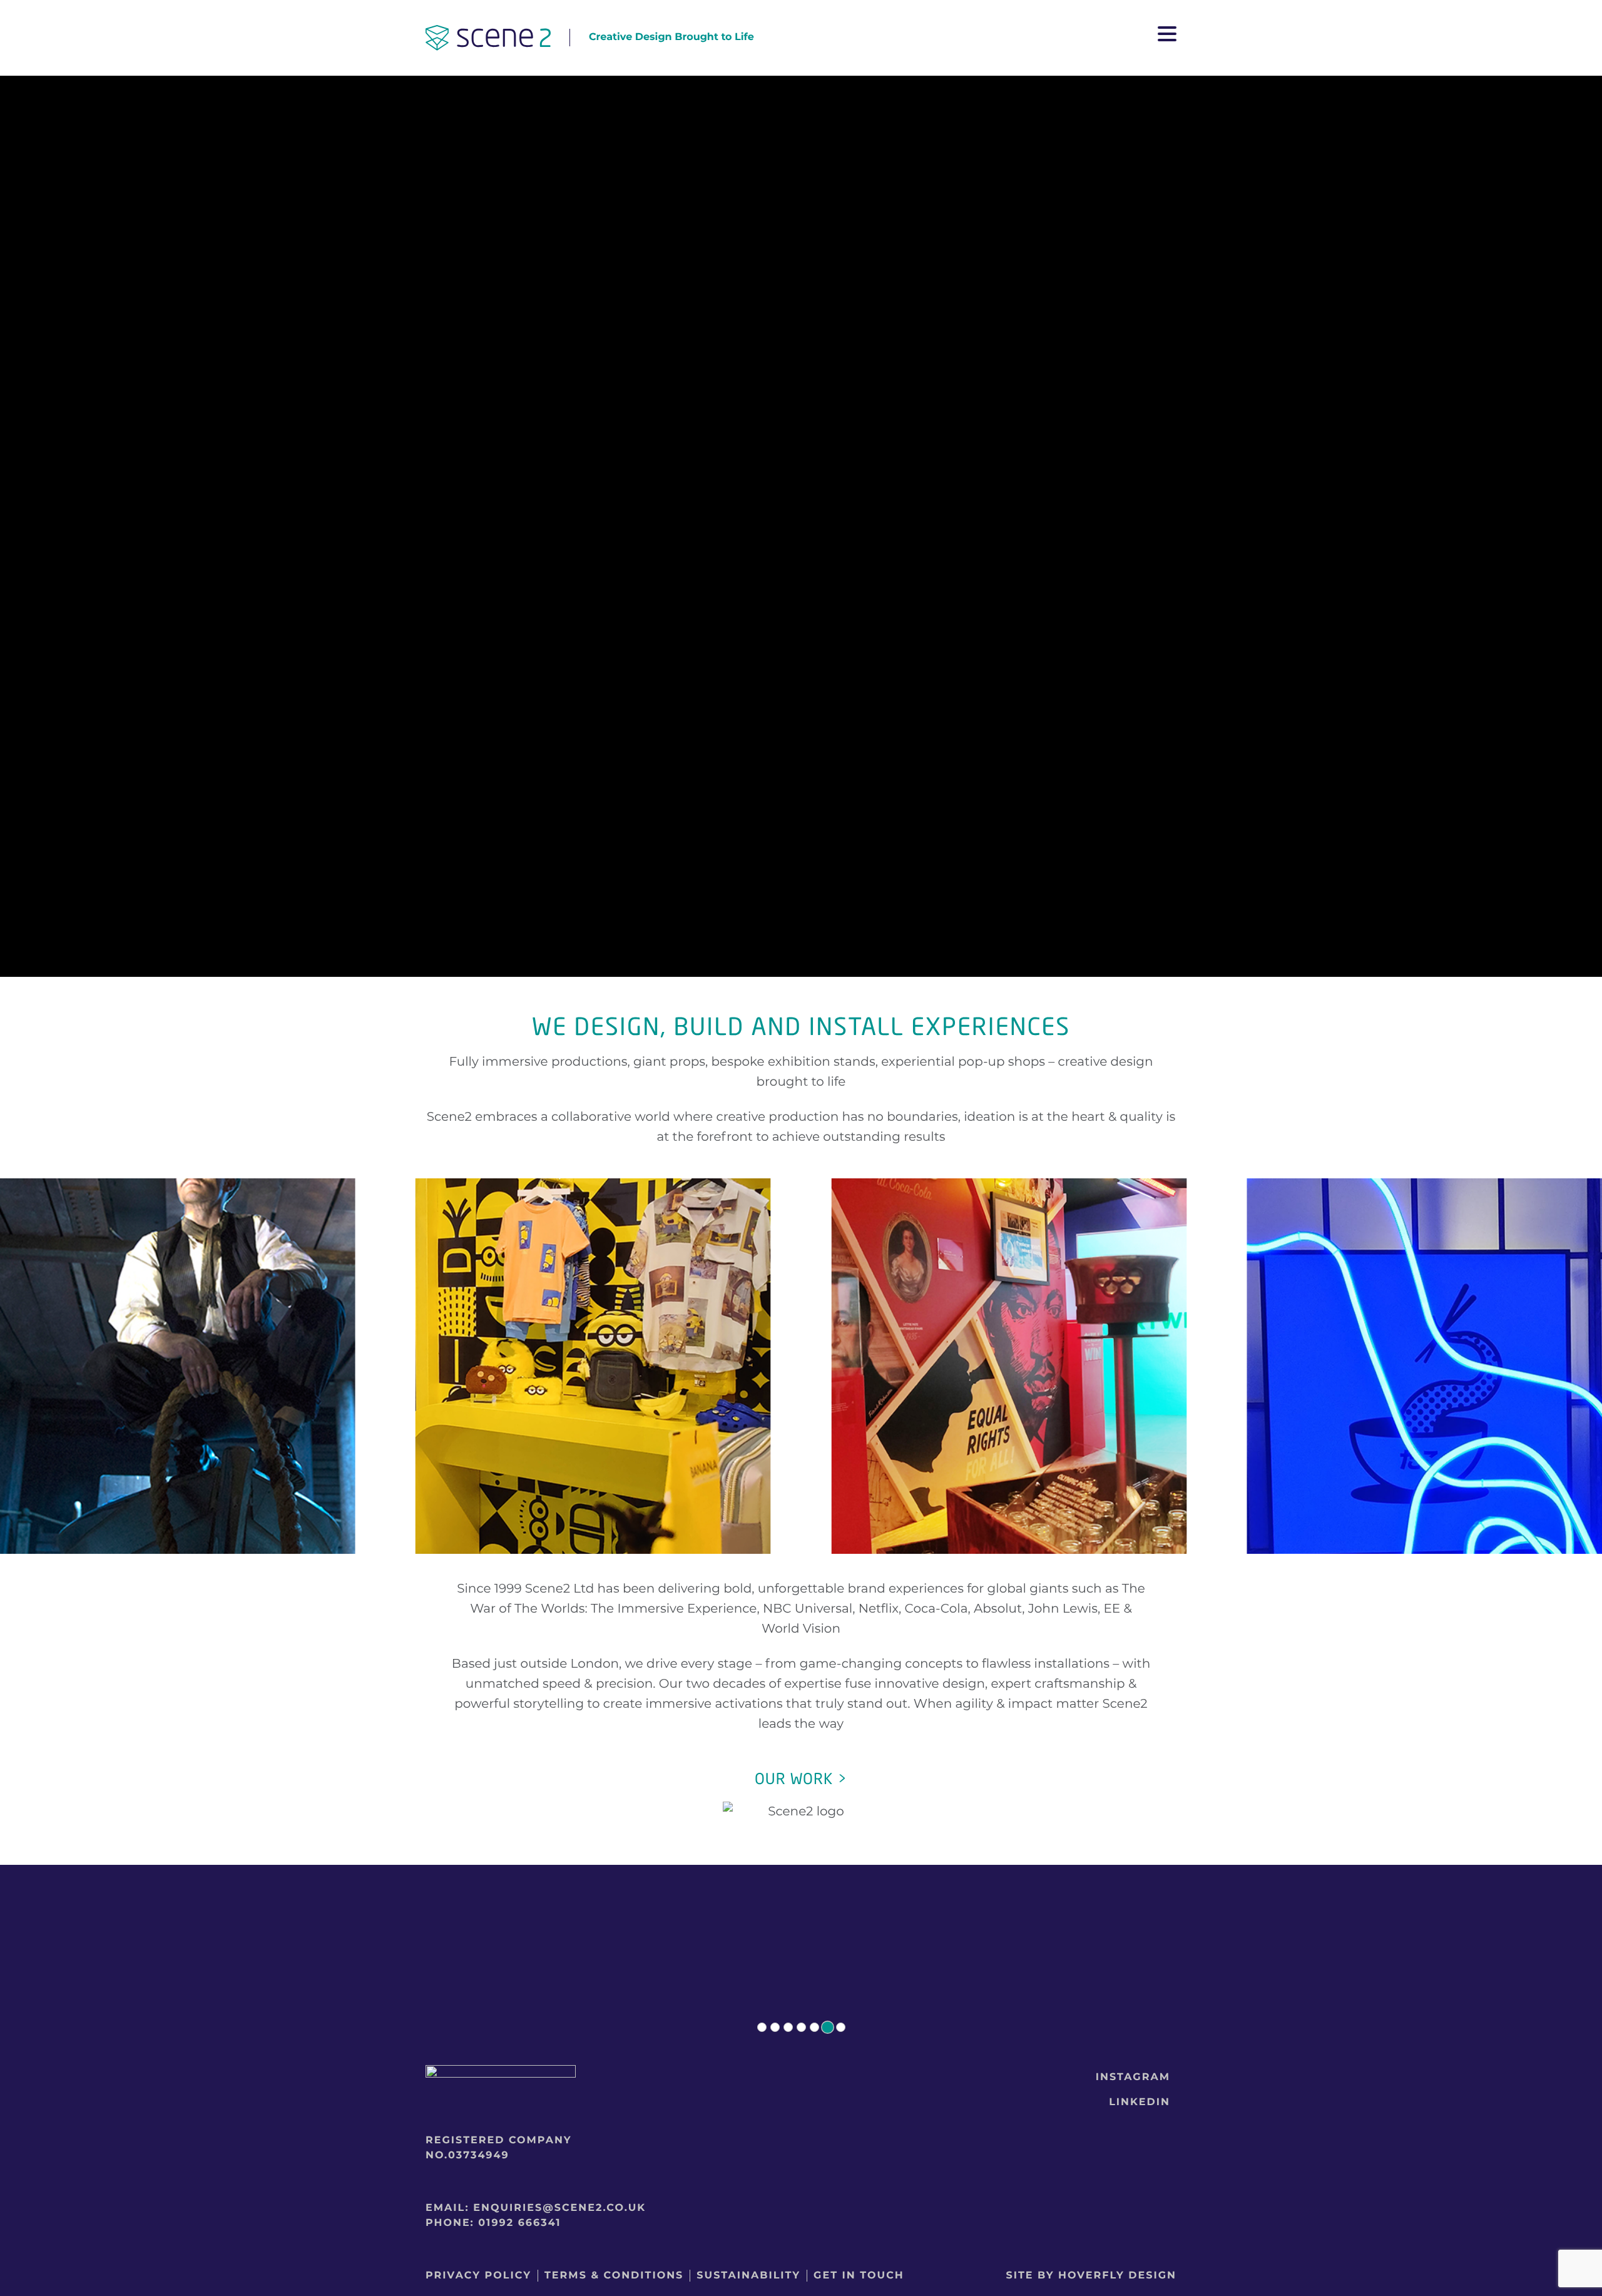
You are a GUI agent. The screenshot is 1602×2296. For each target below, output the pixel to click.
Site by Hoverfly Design (1091, 2276)
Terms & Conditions (614, 2276)
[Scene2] (488, 40)
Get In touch (859, 2276)
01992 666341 (519, 2223)
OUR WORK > (801, 1779)
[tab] (762, 2027)
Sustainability (748, 2276)
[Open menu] (1167, 38)
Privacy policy (478, 2276)
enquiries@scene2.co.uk (559, 2208)
